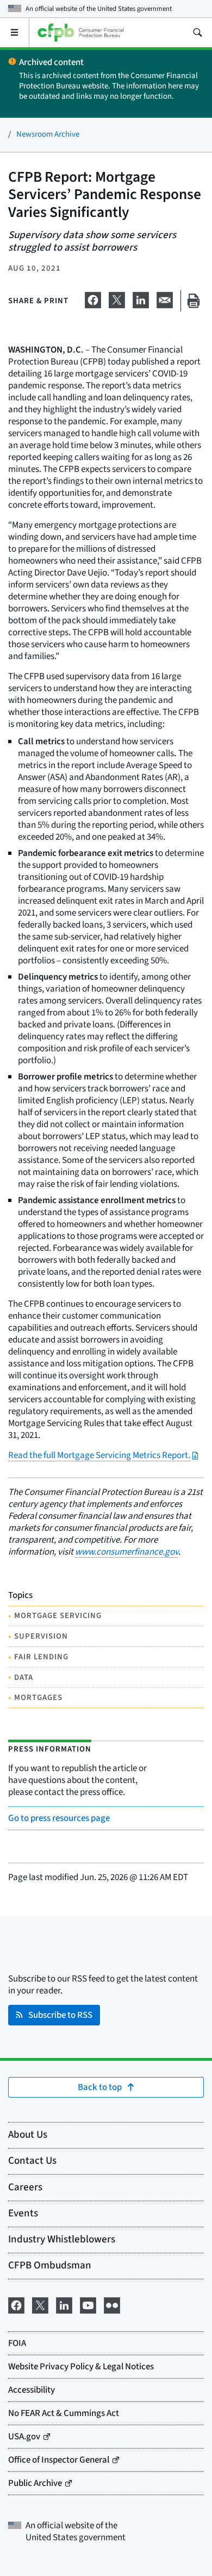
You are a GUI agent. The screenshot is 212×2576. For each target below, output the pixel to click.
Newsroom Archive (48, 134)
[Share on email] (165, 299)
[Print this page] (194, 301)
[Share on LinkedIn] (141, 299)
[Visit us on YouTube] (88, 2305)
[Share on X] (117, 299)
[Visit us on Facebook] (16, 2305)
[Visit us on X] (40, 2305)
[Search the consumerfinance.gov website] (197, 33)
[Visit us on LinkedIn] (64, 2305)
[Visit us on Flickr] (112, 2305)
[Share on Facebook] (93, 299)
